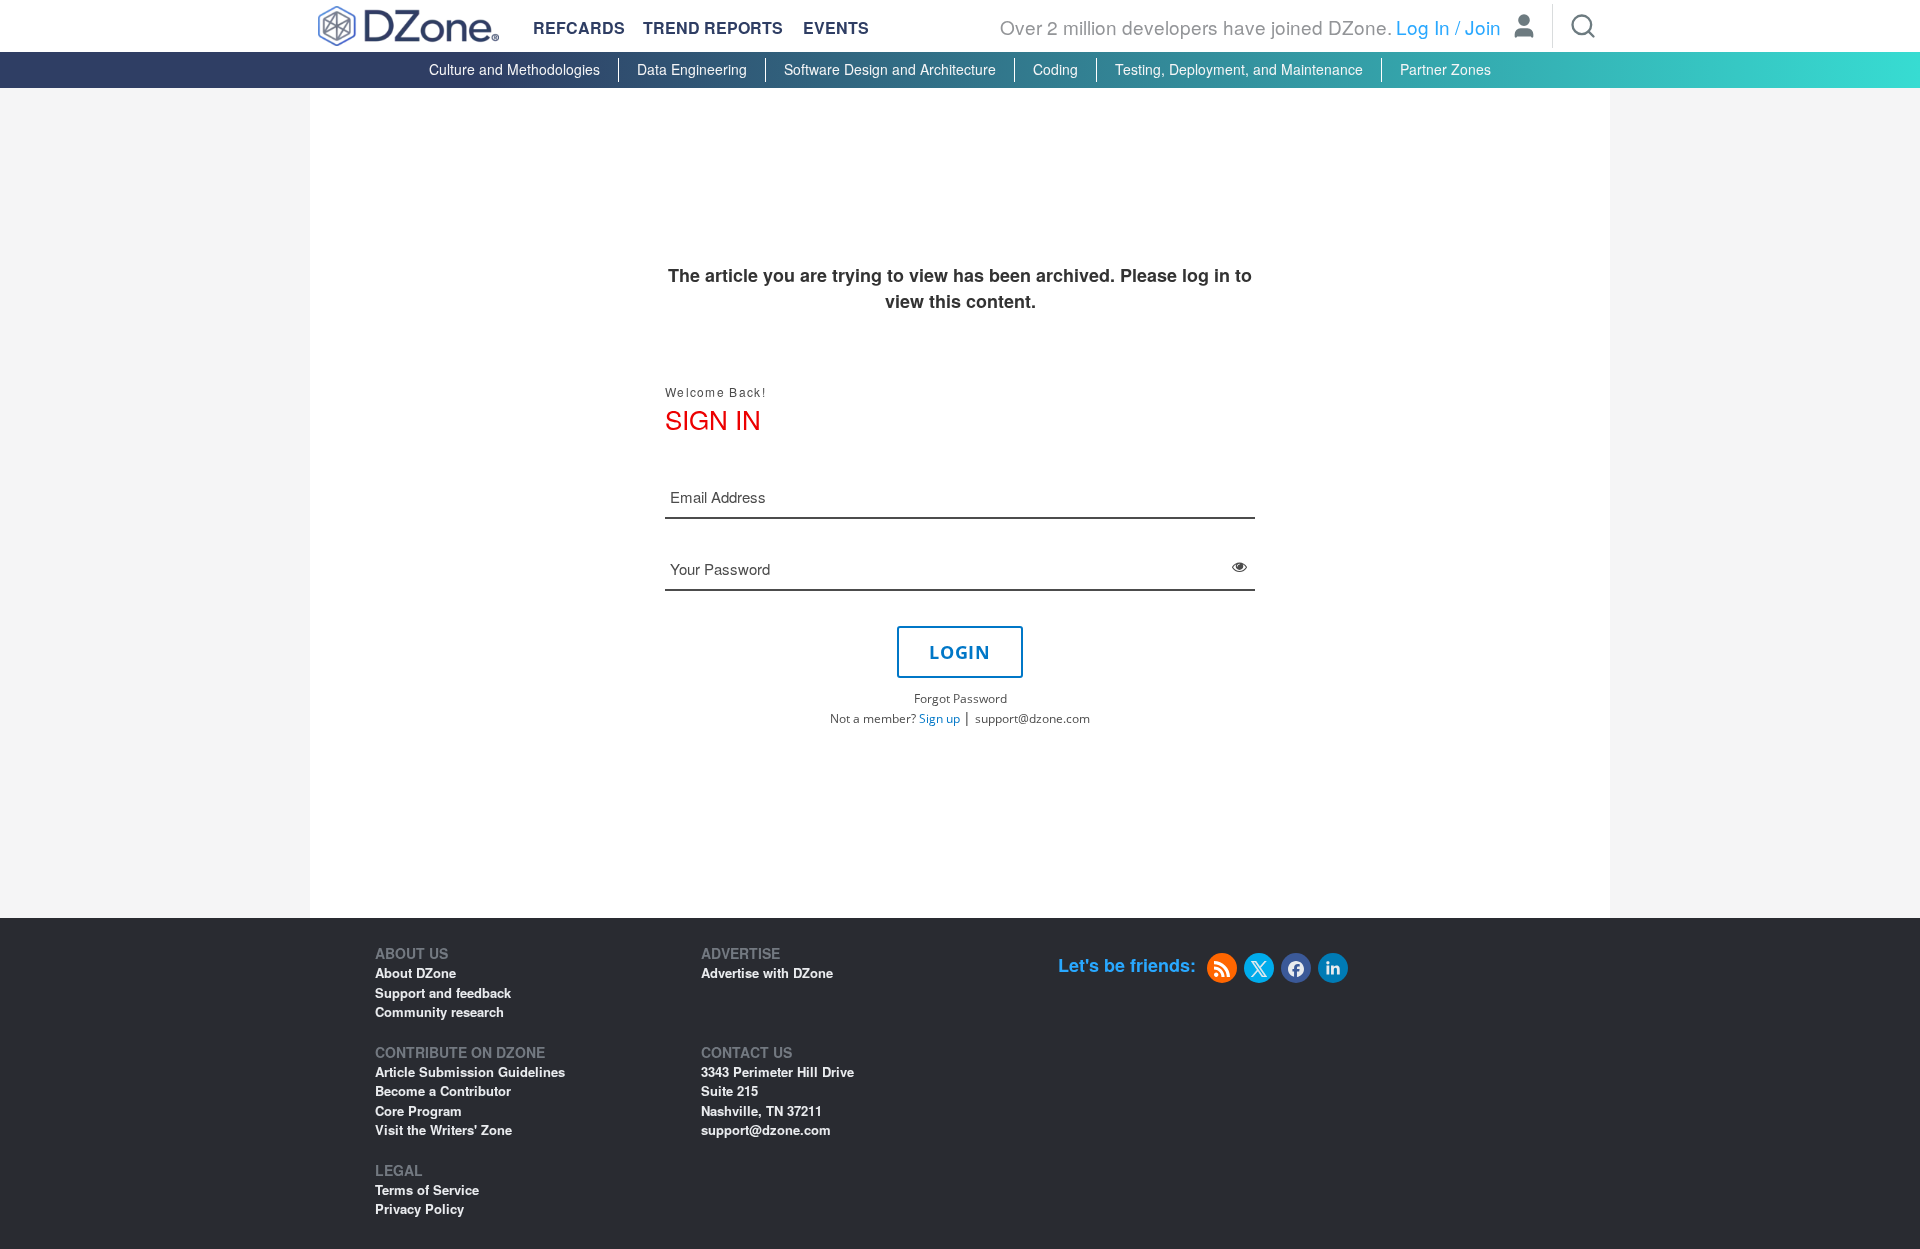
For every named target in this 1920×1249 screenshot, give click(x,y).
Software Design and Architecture (890, 69)
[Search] (1583, 26)
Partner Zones (1445, 69)
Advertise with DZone (767, 972)
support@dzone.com (1032, 718)
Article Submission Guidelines (470, 1071)
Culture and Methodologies (514, 69)
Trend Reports (713, 27)
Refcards (579, 27)
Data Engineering (692, 69)
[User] (1524, 28)
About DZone (415, 972)
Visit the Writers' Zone (443, 1129)
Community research (439, 1011)
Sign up (939, 718)
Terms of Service (427, 1189)
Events (836, 28)
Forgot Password (960, 698)
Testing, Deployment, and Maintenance (1239, 69)
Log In (1423, 26)
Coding (1055, 69)
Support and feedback (443, 992)
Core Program (418, 1110)
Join (1483, 26)
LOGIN (960, 652)
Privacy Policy (419, 1208)
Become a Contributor (443, 1090)
